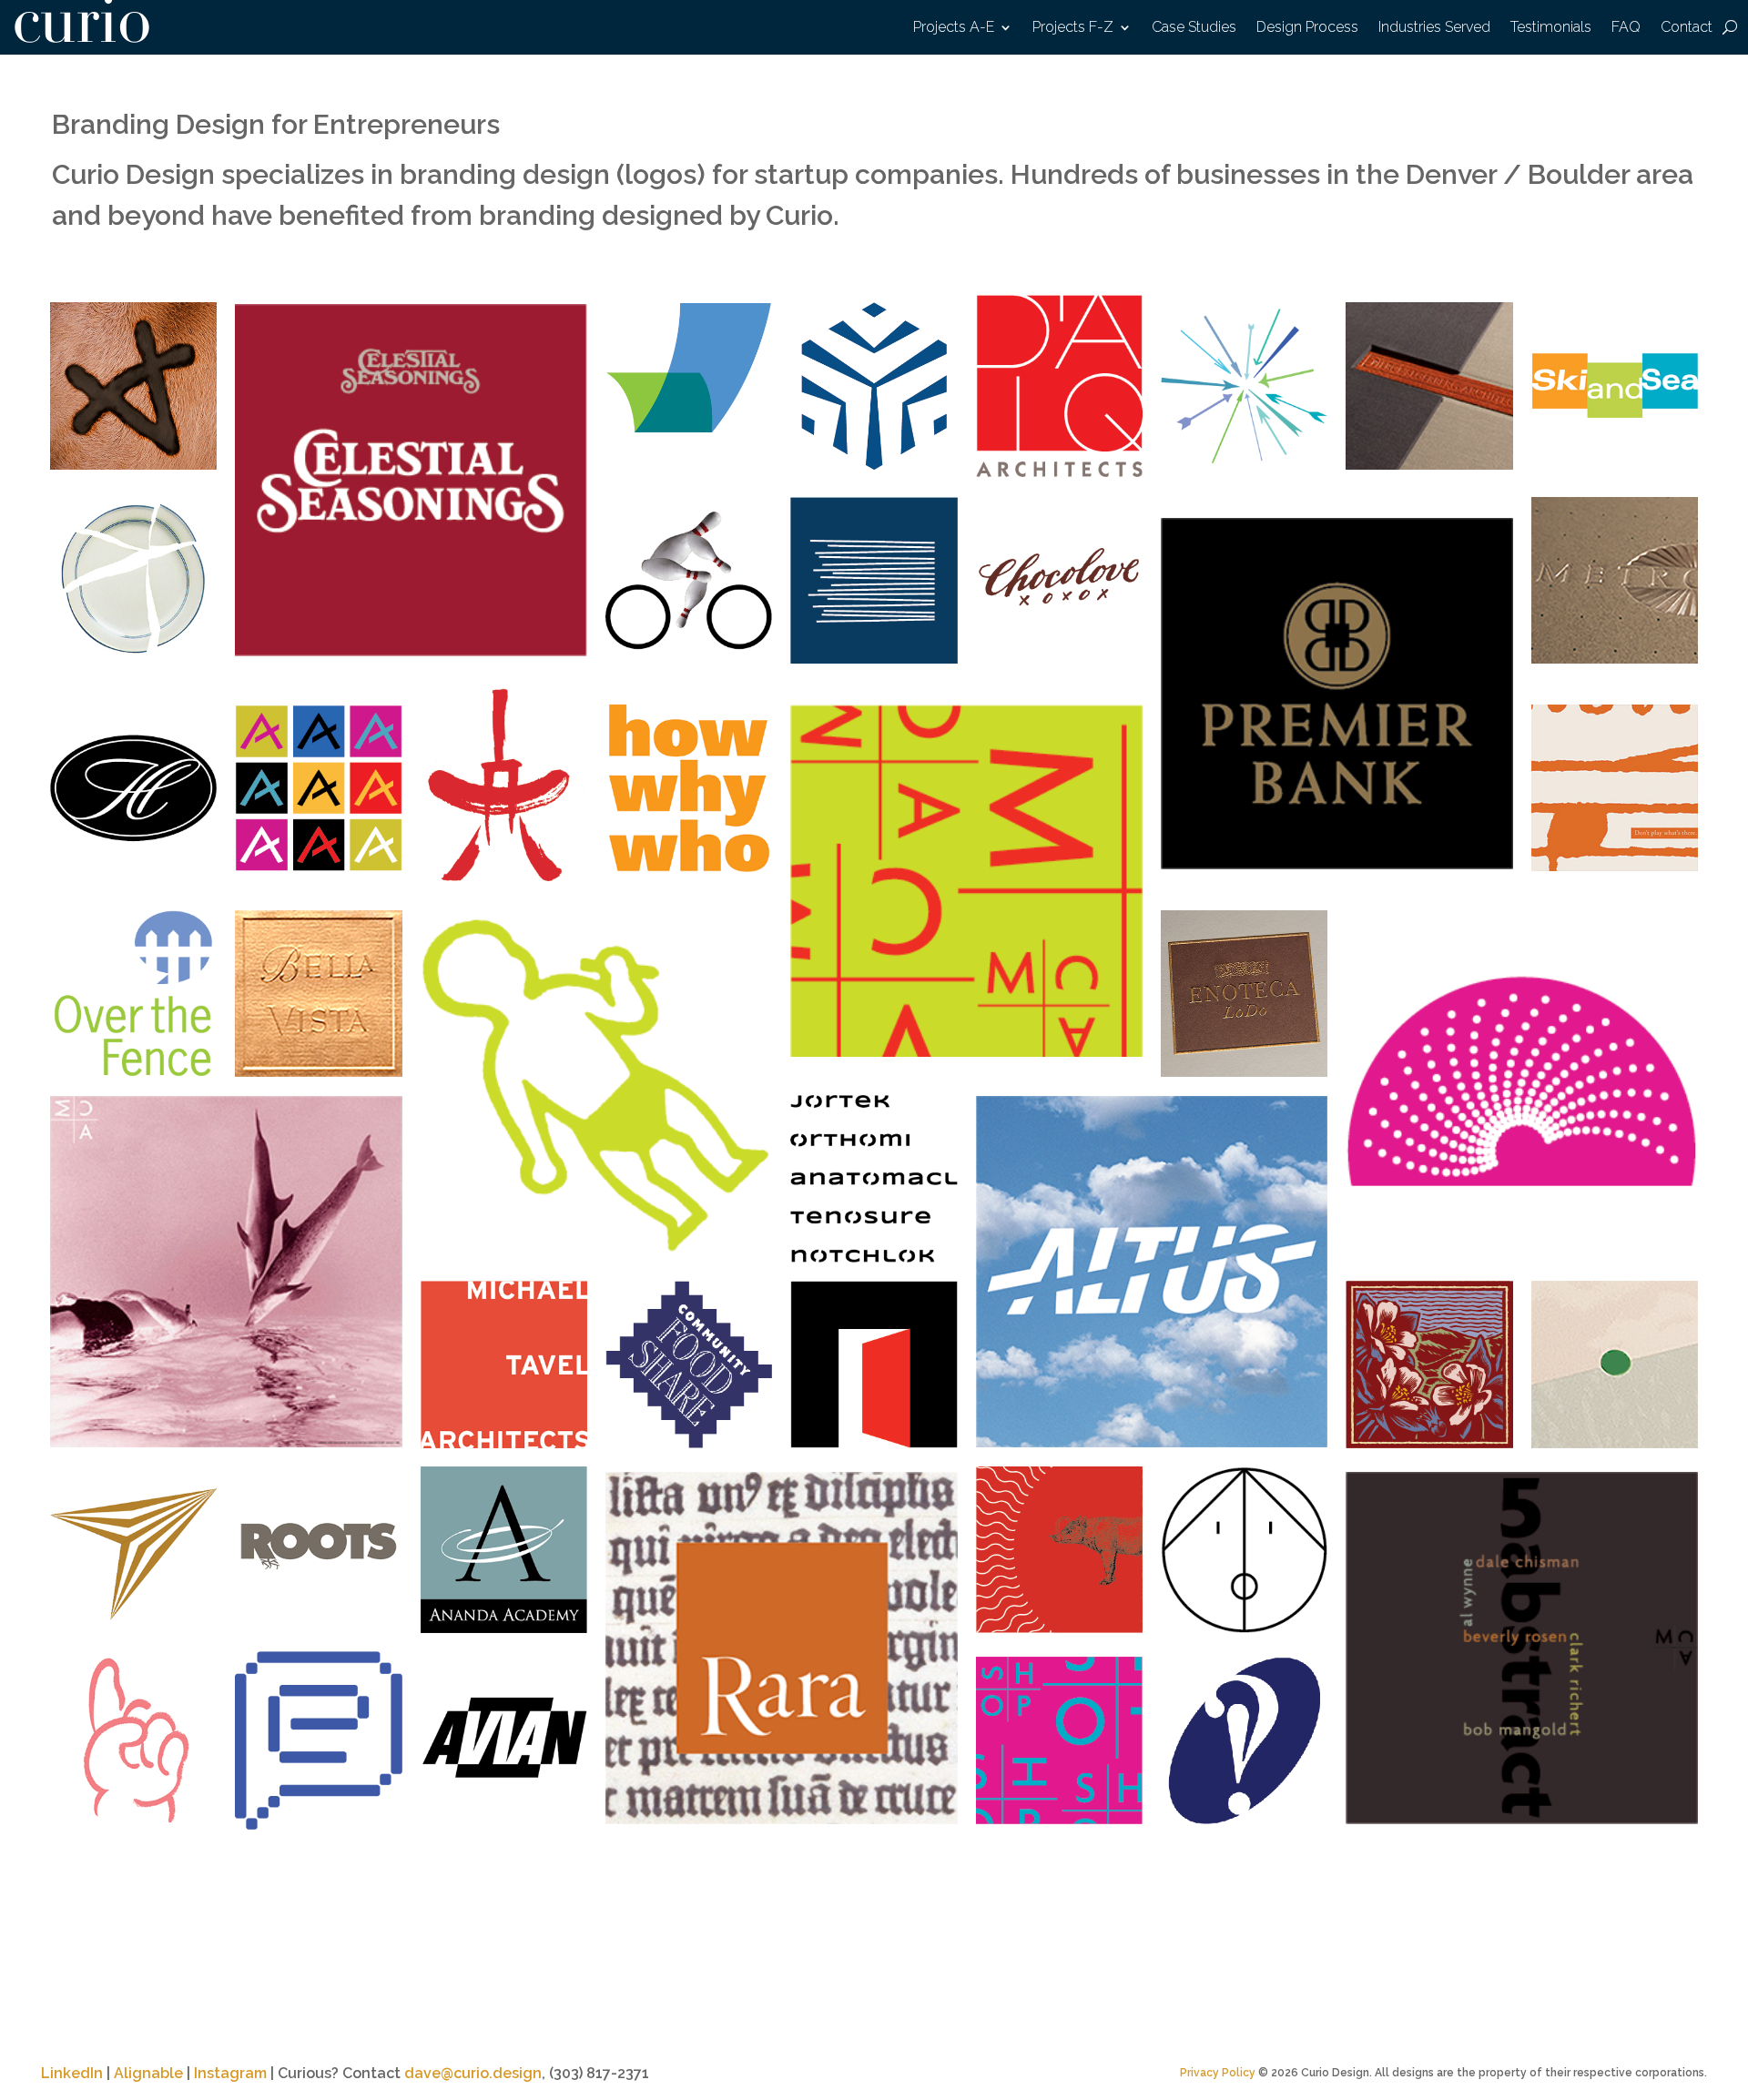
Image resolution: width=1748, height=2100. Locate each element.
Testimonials (1551, 28)
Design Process (1307, 28)
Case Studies (1194, 28)
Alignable (148, 2073)
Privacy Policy (1218, 2073)
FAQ (1626, 28)
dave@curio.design (473, 2073)
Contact (1687, 28)
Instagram (230, 2073)
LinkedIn (72, 2073)
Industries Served (1434, 28)
